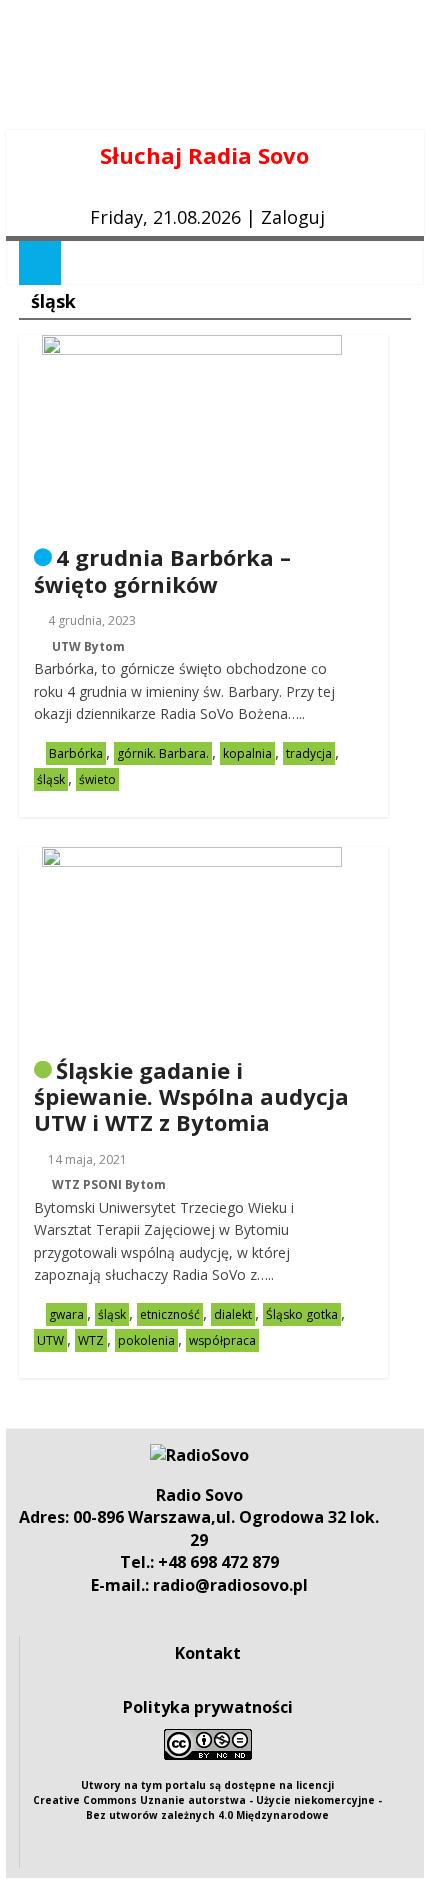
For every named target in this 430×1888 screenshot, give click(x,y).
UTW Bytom (88, 646)
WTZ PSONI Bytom (109, 1184)
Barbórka (76, 753)
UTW (50, 1340)
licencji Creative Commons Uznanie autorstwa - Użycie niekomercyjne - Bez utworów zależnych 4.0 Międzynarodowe (207, 1800)
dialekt (233, 1314)
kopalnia (247, 753)
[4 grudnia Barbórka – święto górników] (192, 347)
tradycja (309, 753)
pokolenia (146, 1340)
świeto (97, 779)
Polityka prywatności (208, 1707)
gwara (66, 1314)
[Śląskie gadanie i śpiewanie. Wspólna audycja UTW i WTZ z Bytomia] (192, 859)
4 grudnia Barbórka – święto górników (162, 570)
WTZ (91, 1340)
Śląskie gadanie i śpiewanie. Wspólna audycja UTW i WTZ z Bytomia (191, 1096)
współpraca (222, 1340)
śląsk (51, 779)
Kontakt (208, 1653)
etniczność (170, 1314)
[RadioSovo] (199, 1455)
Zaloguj (293, 217)
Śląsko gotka (302, 1314)
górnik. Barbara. (163, 753)
